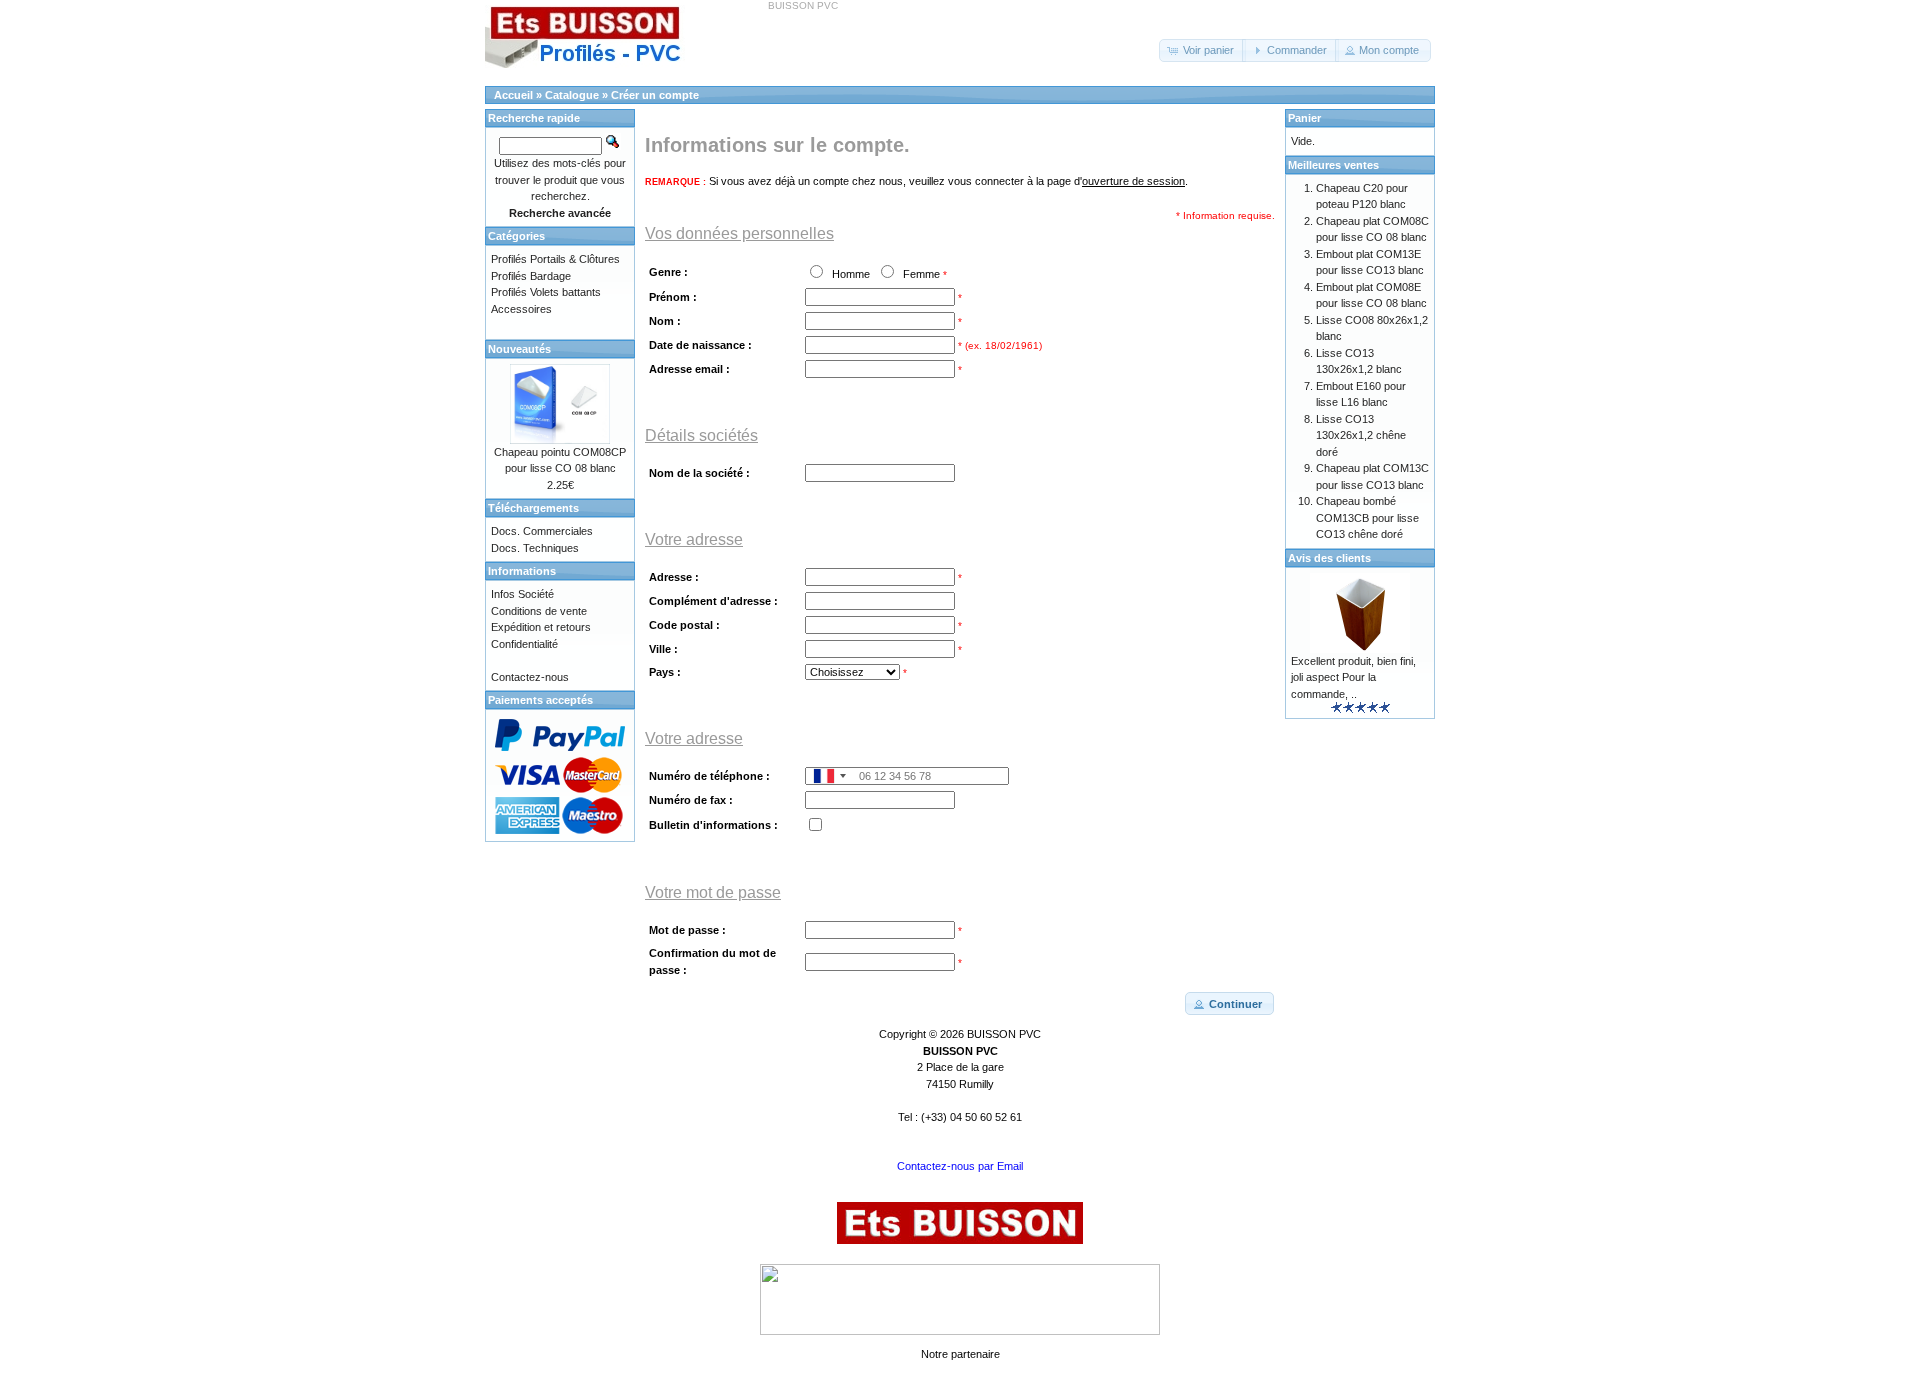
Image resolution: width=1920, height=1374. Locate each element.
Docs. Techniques (535, 548)
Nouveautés (519, 349)
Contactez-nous (530, 677)
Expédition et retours (541, 627)
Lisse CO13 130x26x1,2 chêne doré (1361, 435)
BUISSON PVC (1004, 1034)
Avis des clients (1329, 558)
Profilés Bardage (531, 276)
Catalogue (572, 95)
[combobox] (829, 776)
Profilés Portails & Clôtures (555, 259)
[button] (1202, 50)
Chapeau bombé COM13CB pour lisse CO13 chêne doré (1367, 517)
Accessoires (521, 309)
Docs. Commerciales (542, 531)
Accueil (513, 95)
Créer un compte (655, 95)
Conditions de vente (539, 611)
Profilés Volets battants (546, 292)
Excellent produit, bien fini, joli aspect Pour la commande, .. (1353, 677)
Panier (1304, 118)
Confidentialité (524, 644)
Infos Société (522, 594)
